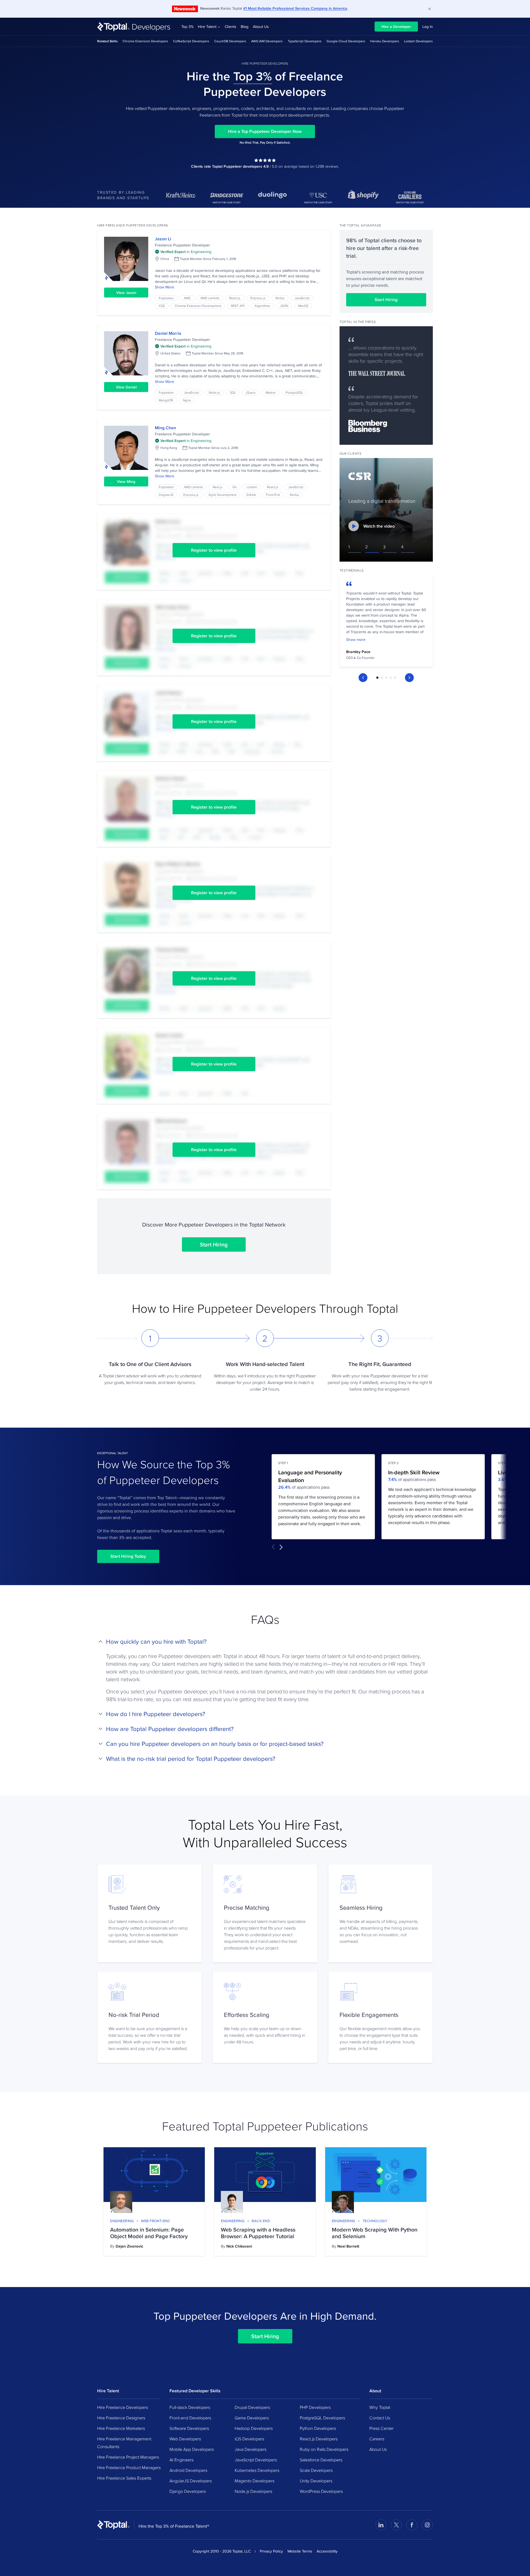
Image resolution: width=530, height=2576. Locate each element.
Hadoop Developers (254, 2428)
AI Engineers (181, 2460)
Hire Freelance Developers (123, 2407)
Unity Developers (316, 2481)
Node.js (214, 392)
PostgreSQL (294, 392)
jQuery (251, 392)
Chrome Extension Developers (145, 41)
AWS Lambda (210, 298)
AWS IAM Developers (267, 41)
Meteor (271, 392)
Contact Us (380, 2418)
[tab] (377, 678)
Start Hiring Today (128, 1556)
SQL (233, 392)
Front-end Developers (190, 2418)
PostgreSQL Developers (322, 2418)
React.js (235, 298)
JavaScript (302, 298)
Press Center (381, 2428)
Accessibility (327, 2551)
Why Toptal (380, 2407)
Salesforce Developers (321, 2460)
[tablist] (386, 678)
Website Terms (300, 2551)
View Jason (126, 293)
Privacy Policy (271, 2551)
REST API (238, 306)
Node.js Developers (253, 2491)
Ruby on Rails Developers (324, 2449)
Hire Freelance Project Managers (128, 2457)
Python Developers (318, 2428)
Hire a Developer (396, 27)
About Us (261, 27)
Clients (230, 27)
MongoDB (166, 400)
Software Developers (189, 2428)
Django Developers (188, 2491)
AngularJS (166, 495)
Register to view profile (214, 550)
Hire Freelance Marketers (121, 2428)
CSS (162, 306)
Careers (377, 2439)
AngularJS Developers (191, 2481)
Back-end (261, 2221)
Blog (245, 27)
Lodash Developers (418, 41)
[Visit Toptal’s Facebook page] (412, 2525)
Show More (165, 287)
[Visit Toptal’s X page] (396, 2525)
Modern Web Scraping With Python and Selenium (375, 2233)
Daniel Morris (168, 333)
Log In (428, 27)
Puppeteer (166, 298)
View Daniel (126, 387)
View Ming (126, 481)
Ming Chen (165, 428)
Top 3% (187, 27)
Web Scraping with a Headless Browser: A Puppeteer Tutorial (258, 2233)
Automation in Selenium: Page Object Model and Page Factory (149, 2233)
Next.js (218, 487)
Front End (273, 495)
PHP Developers (315, 2407)
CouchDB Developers (230, 41)
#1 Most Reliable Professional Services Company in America (295, 8)
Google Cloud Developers (346, 41)
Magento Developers (255, 2481)
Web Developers (185, 2439)
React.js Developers (319, 2439)
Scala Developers (316, 2470)
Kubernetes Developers (257, 2470)
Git (234, 487)
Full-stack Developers (190, 2407)
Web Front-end (155, 2221)
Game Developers (252, 2418)
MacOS (303, 306)
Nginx (187, 400)
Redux (280, 298)
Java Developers (251, 2449)
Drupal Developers (252, 2407)
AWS (187, 298)
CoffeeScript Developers (191, 41)
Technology (375, 2221)
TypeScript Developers (305, 41)
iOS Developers (249, 2439)
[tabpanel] (386, 622)
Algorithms (262, 306)
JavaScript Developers (256, 2460)
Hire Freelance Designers (121, 2418)
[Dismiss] (430, 9)
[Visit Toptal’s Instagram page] (427, 2525)
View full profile (126, 259)
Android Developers (188, 2470)
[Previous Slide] (363, 678)
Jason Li (163, 239)
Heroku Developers (385, 41)
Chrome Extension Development (198, 306)
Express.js (258, 298)
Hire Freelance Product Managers (129, 2467)
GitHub (251, 495)
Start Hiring (214, 1244)
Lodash (252, 487)
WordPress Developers (321, 2491)
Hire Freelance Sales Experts (124, 2478)
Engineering (122, 2221)
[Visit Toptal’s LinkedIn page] (381, 2525)
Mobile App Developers (192, 2449)
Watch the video (379, 526)
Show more (356, 640)
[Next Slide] (409, 678)
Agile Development (222, 495)
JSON (284, 306)
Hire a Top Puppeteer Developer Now (265, 131)
